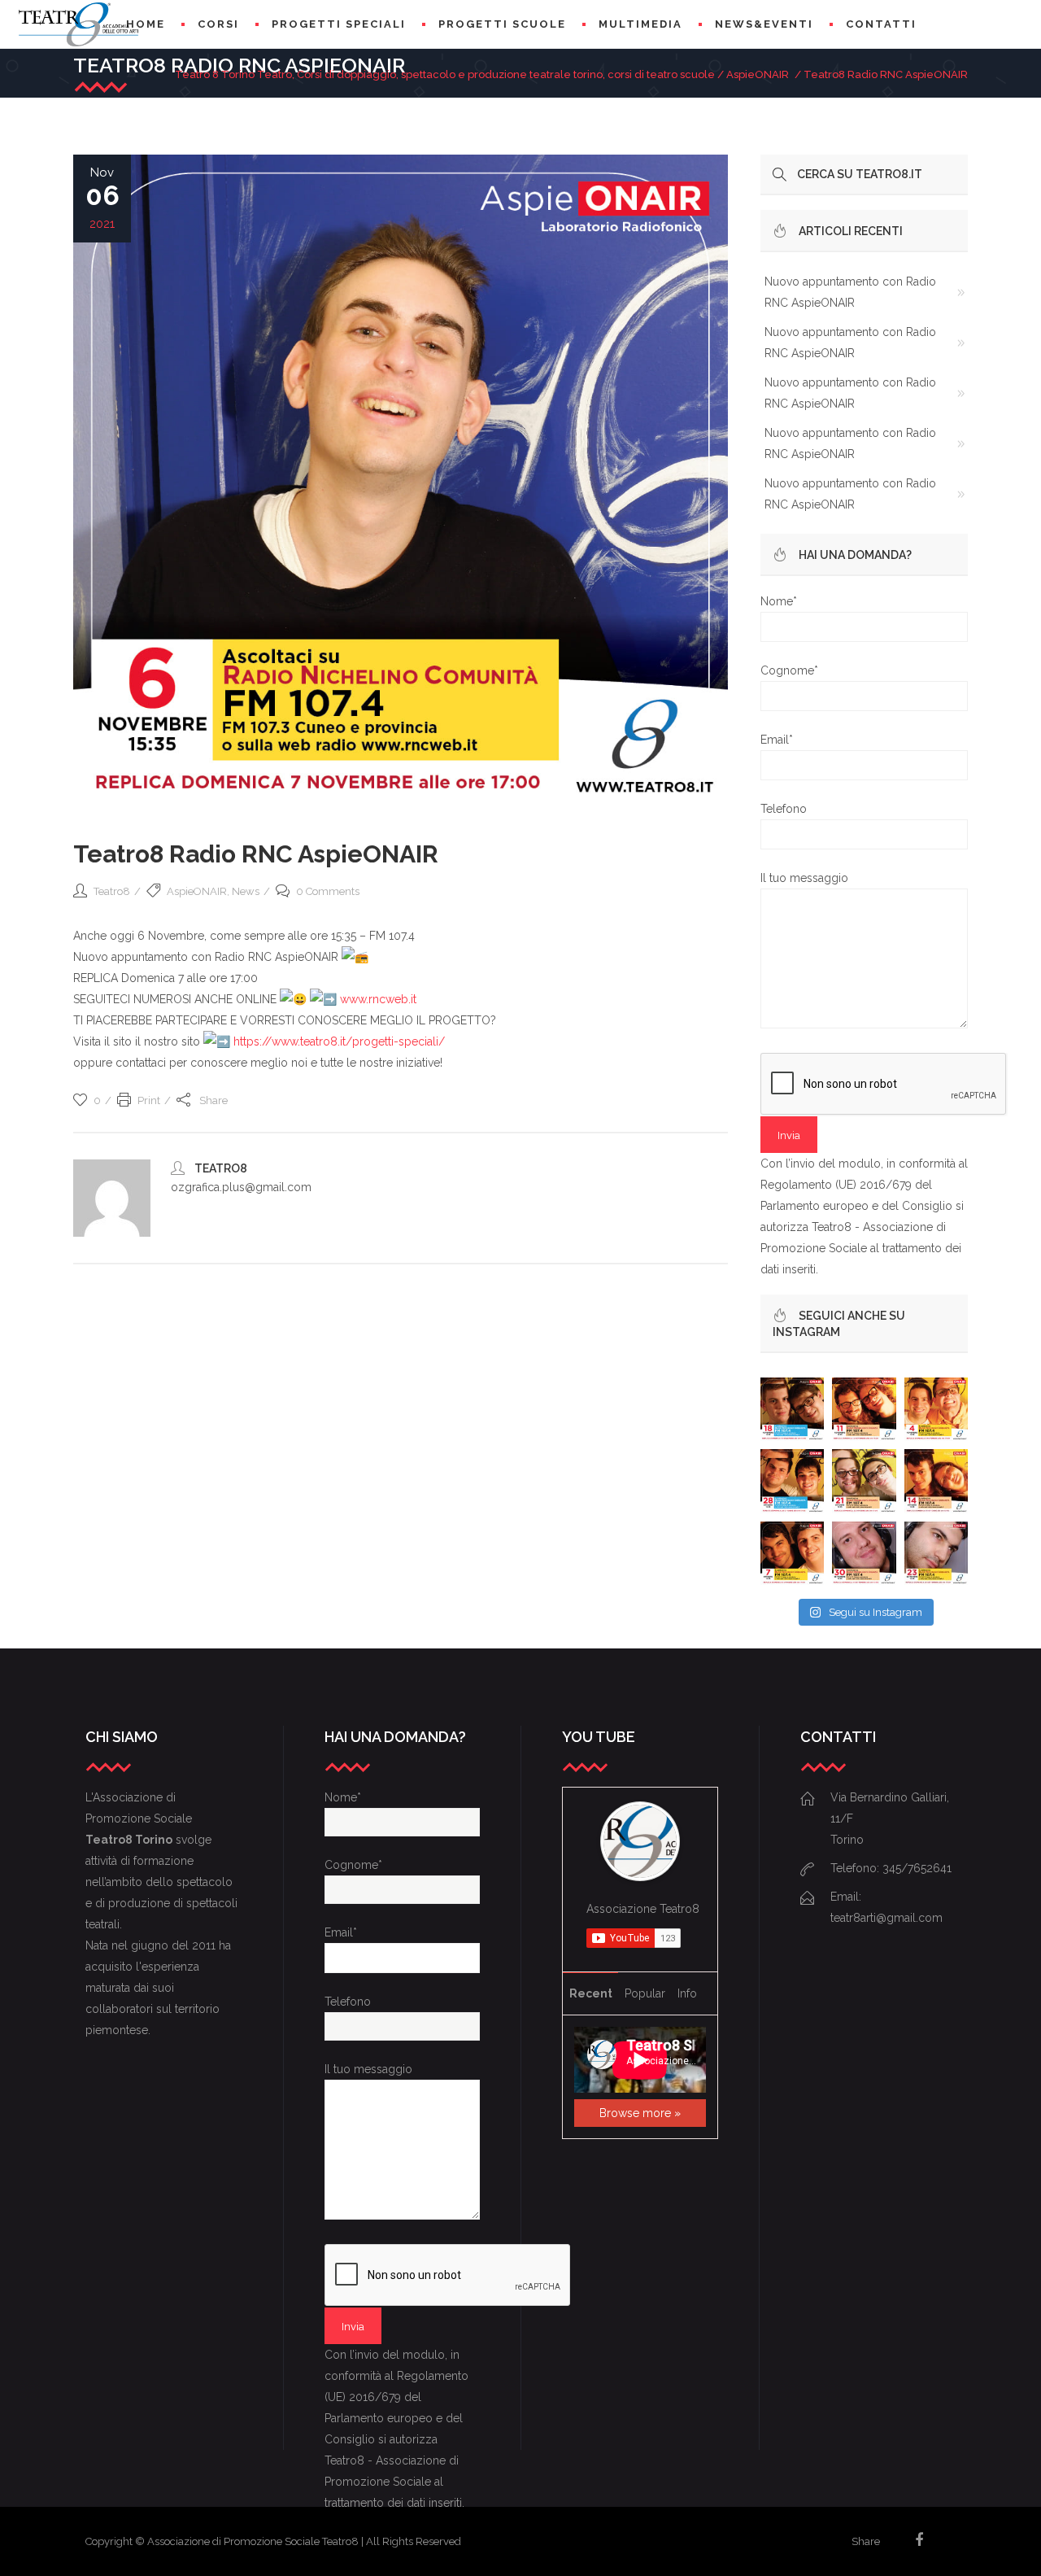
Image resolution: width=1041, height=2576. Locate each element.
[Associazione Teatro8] (640, 1874)
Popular (645, 1993)
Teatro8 (112, 891)
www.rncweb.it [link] (378, 999)
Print (149, 1100)
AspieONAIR (758, 74)
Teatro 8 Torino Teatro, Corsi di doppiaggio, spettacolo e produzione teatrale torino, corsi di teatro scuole (445, 74)
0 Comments (328, 891)
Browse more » (640, 2113)
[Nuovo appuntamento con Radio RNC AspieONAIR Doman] (792, 1409)
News (246, 891)
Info (687, 1993)
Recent (591, 1993)
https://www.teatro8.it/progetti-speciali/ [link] (339, 1041)
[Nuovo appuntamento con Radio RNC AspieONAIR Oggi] (936, 1481)
